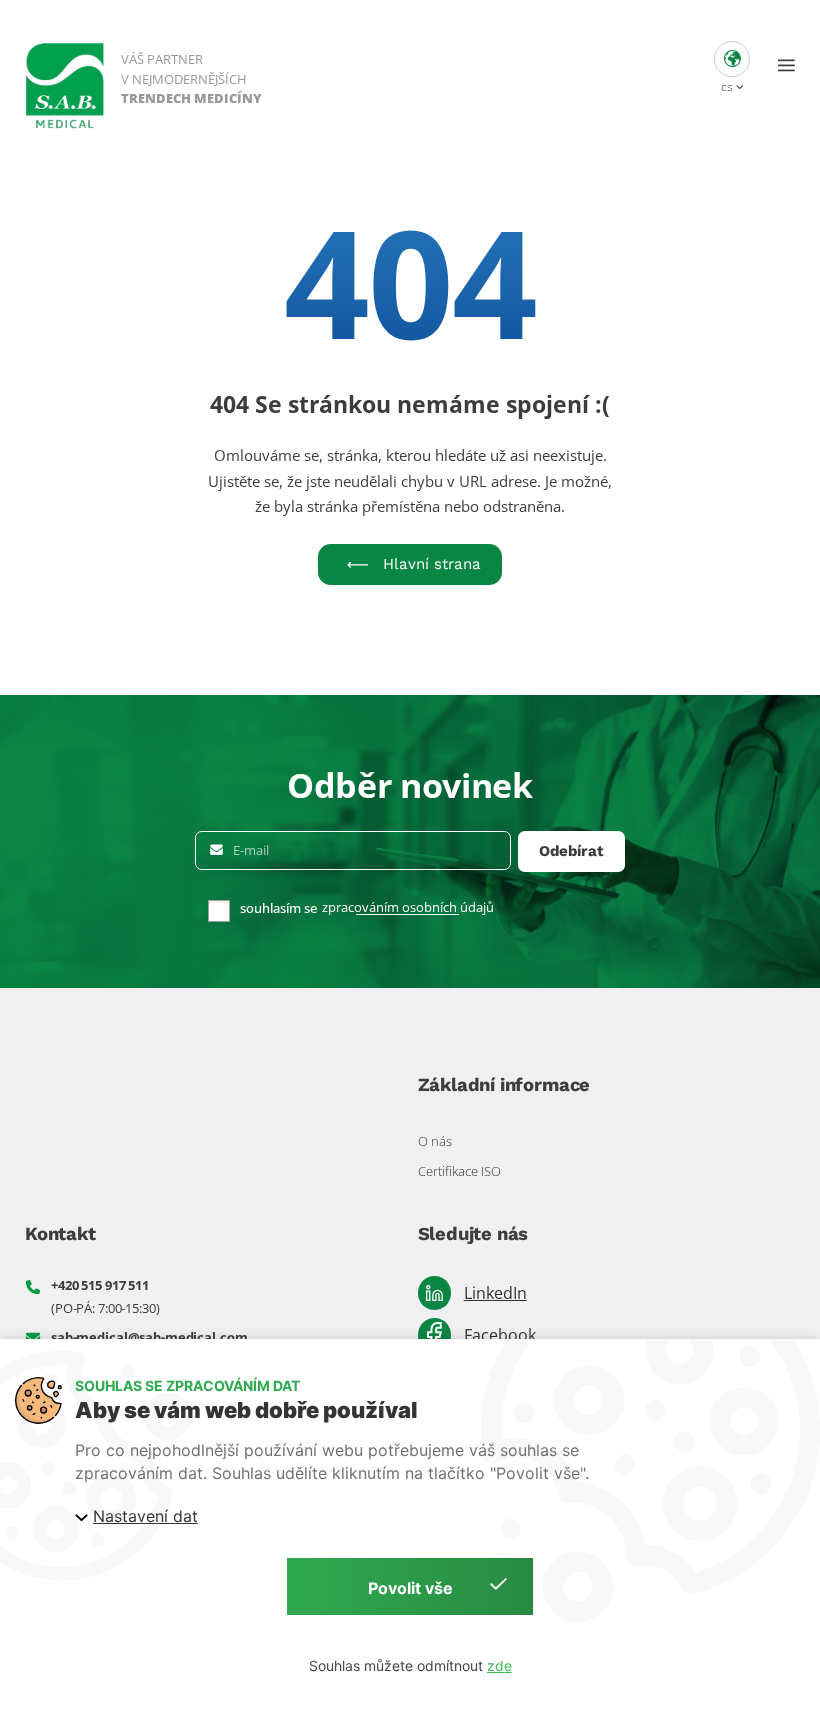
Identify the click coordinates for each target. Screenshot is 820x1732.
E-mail (251, 850)
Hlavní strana (432, 564)
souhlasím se (278, 908)
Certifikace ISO (459, 1171)
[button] (732, 65)
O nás (435, 1141)
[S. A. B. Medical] (145, 77)
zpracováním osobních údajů (408, 907)
